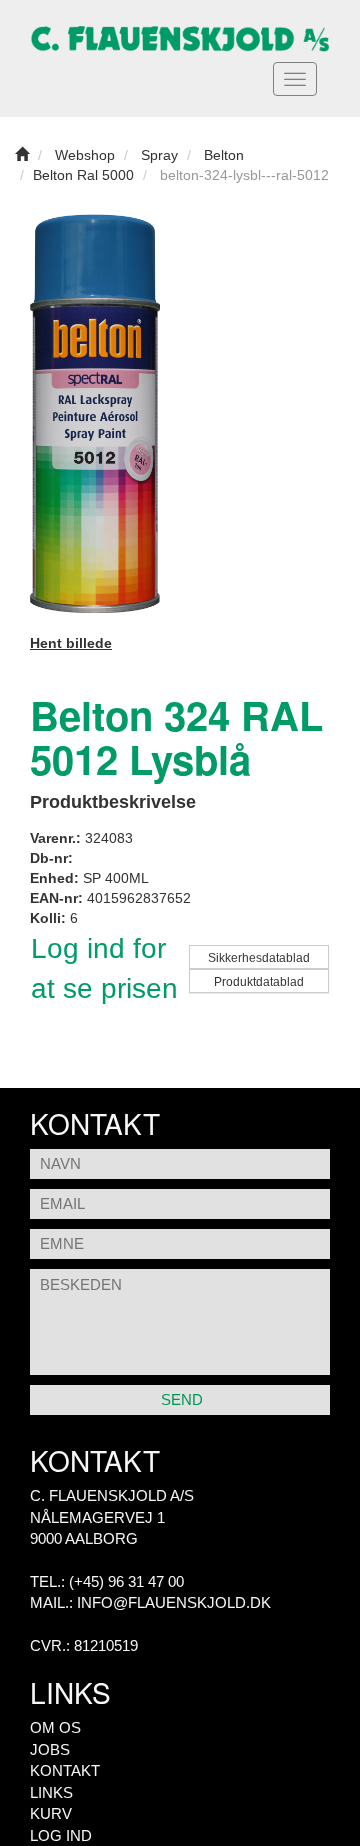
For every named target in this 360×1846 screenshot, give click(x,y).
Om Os (55, 1727)
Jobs (50, 1749)
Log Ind (61, 1835)
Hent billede (71, 643)
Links (51, 1792)
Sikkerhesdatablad (259, 958)
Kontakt (65, 1770)
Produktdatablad (259, 982)
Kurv (51, 1813)
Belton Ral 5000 (83, 175)
